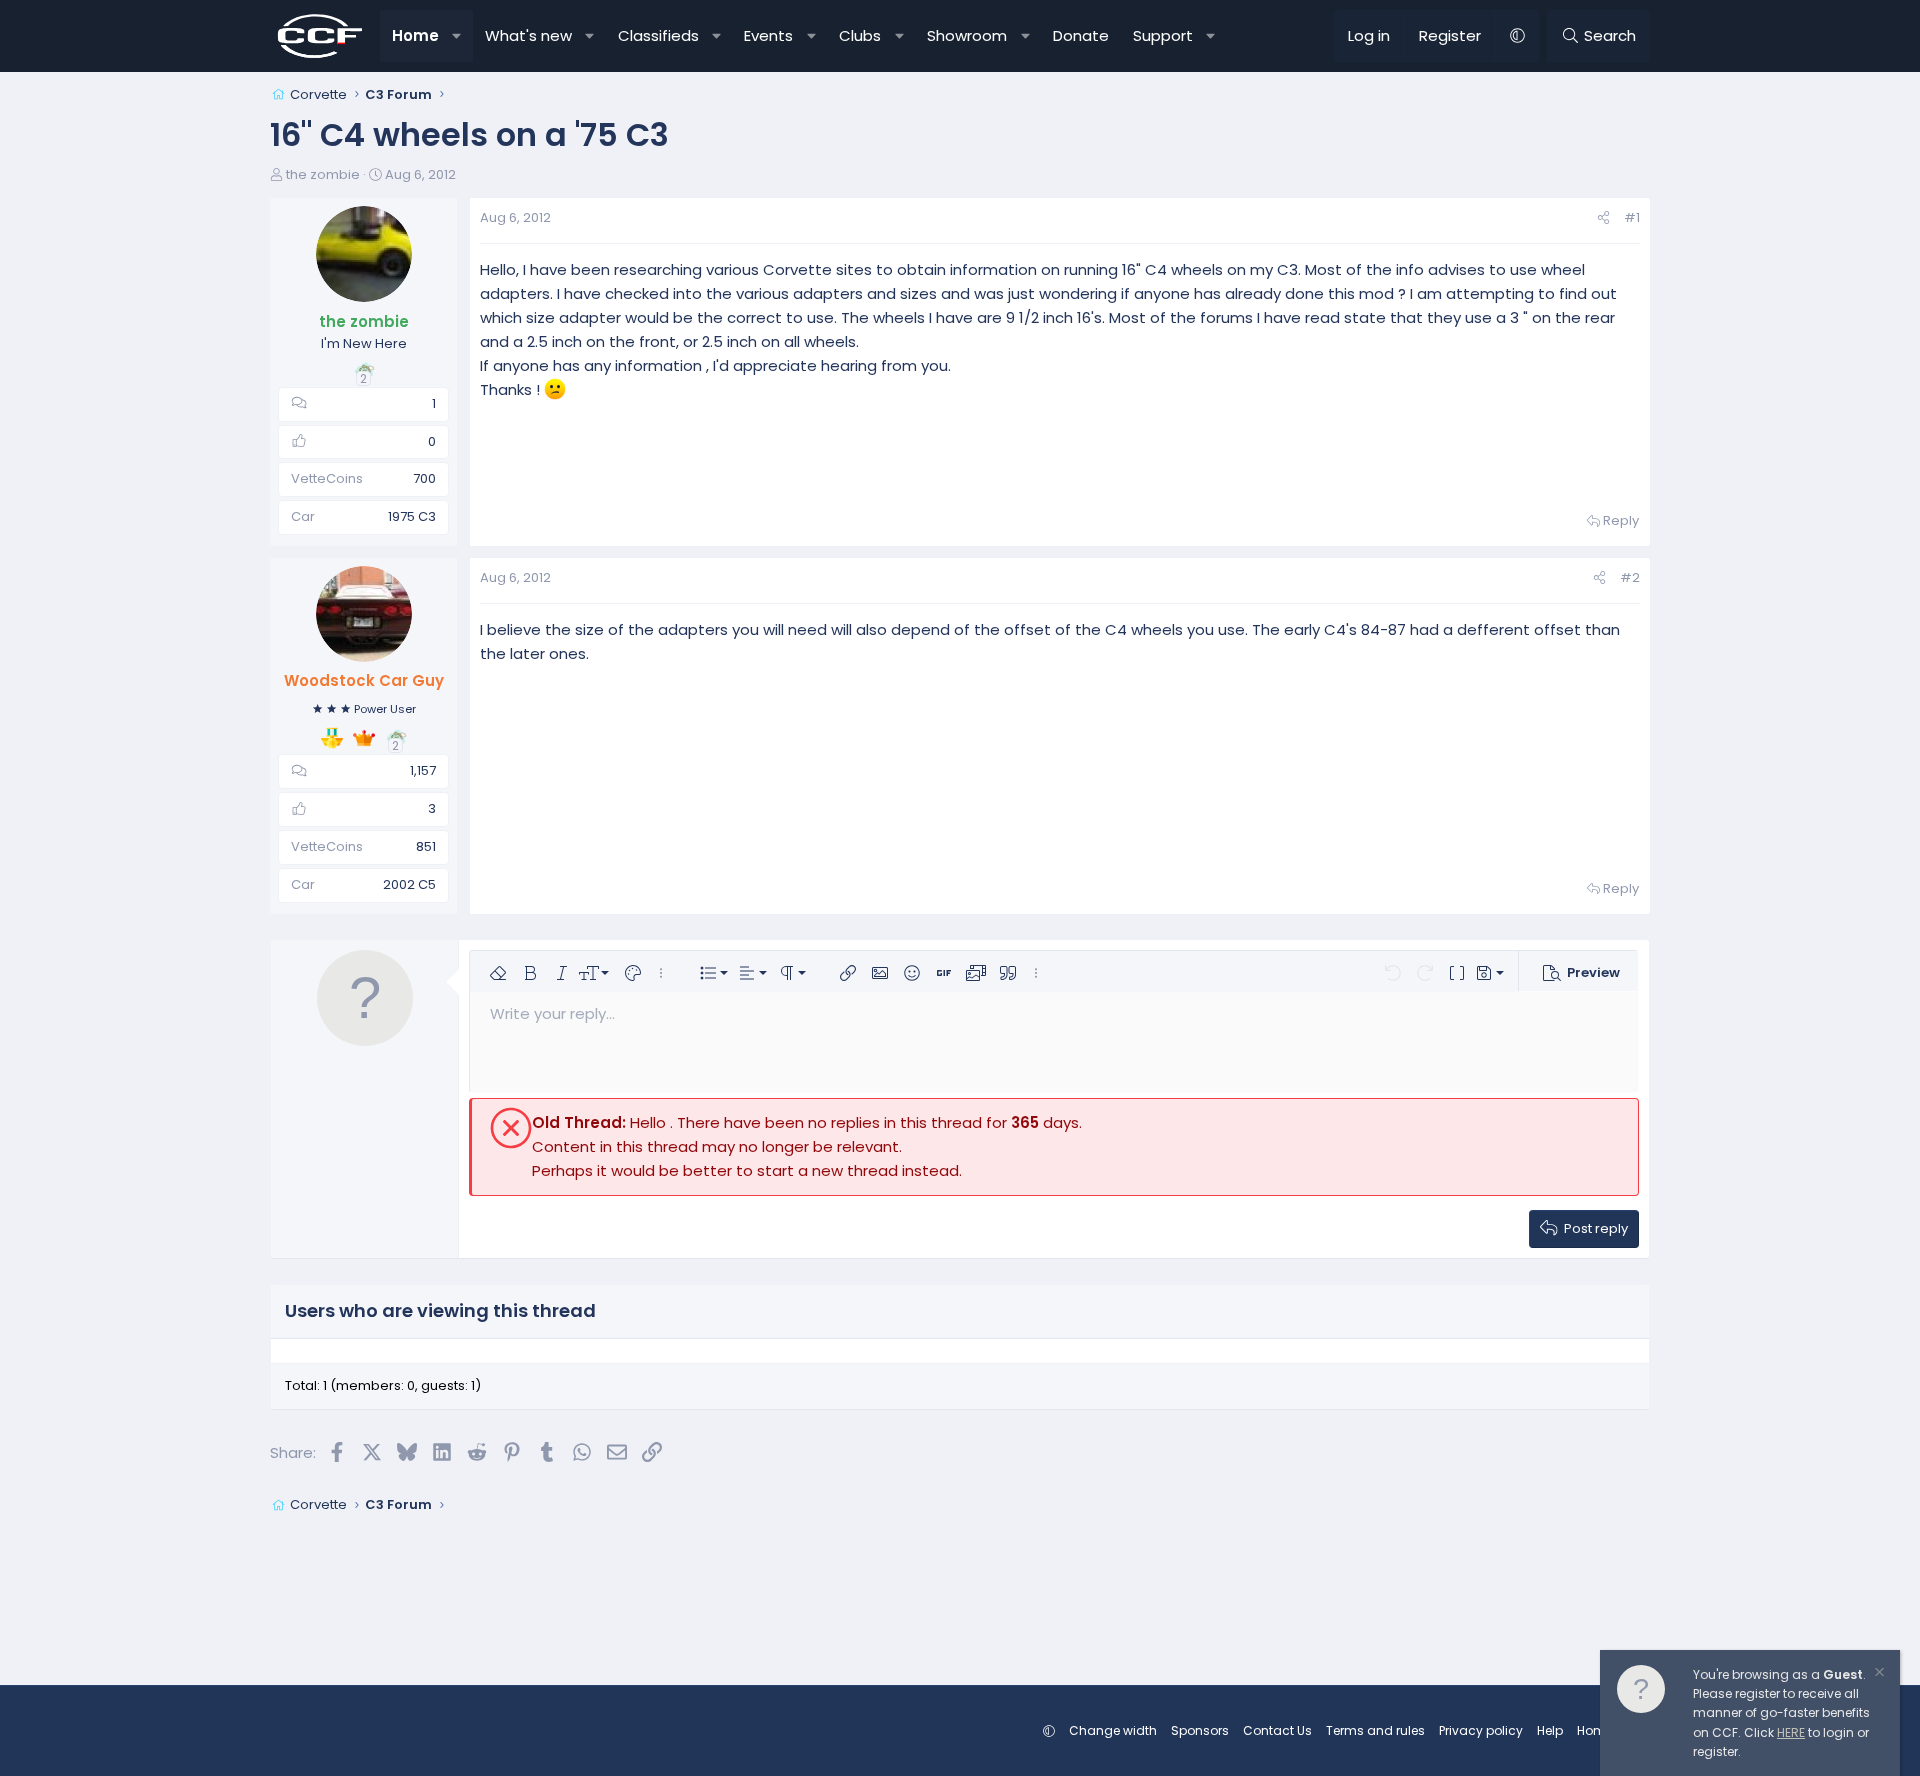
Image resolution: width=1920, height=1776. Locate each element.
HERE (1791, 1732)
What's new (528, 35)
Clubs (860, 35)
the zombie (323, 174)
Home (415, 35)
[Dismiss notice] (1878, 1674)
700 (424, 478)
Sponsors (1200, 1730)
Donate (1081, 35)
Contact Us (1277, 1730)
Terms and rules (1375, 1730)
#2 (1630, 577)
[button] (457, 36)
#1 (1632, 217)
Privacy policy (1481, 1730)
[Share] (1603, 218)
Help (1550, 1730)
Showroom (967, 35)
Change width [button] (1113, 1730)
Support (1163, 35)
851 (426, 846)
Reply (1621, 520)
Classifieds (658, 35)
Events (768, 35)
